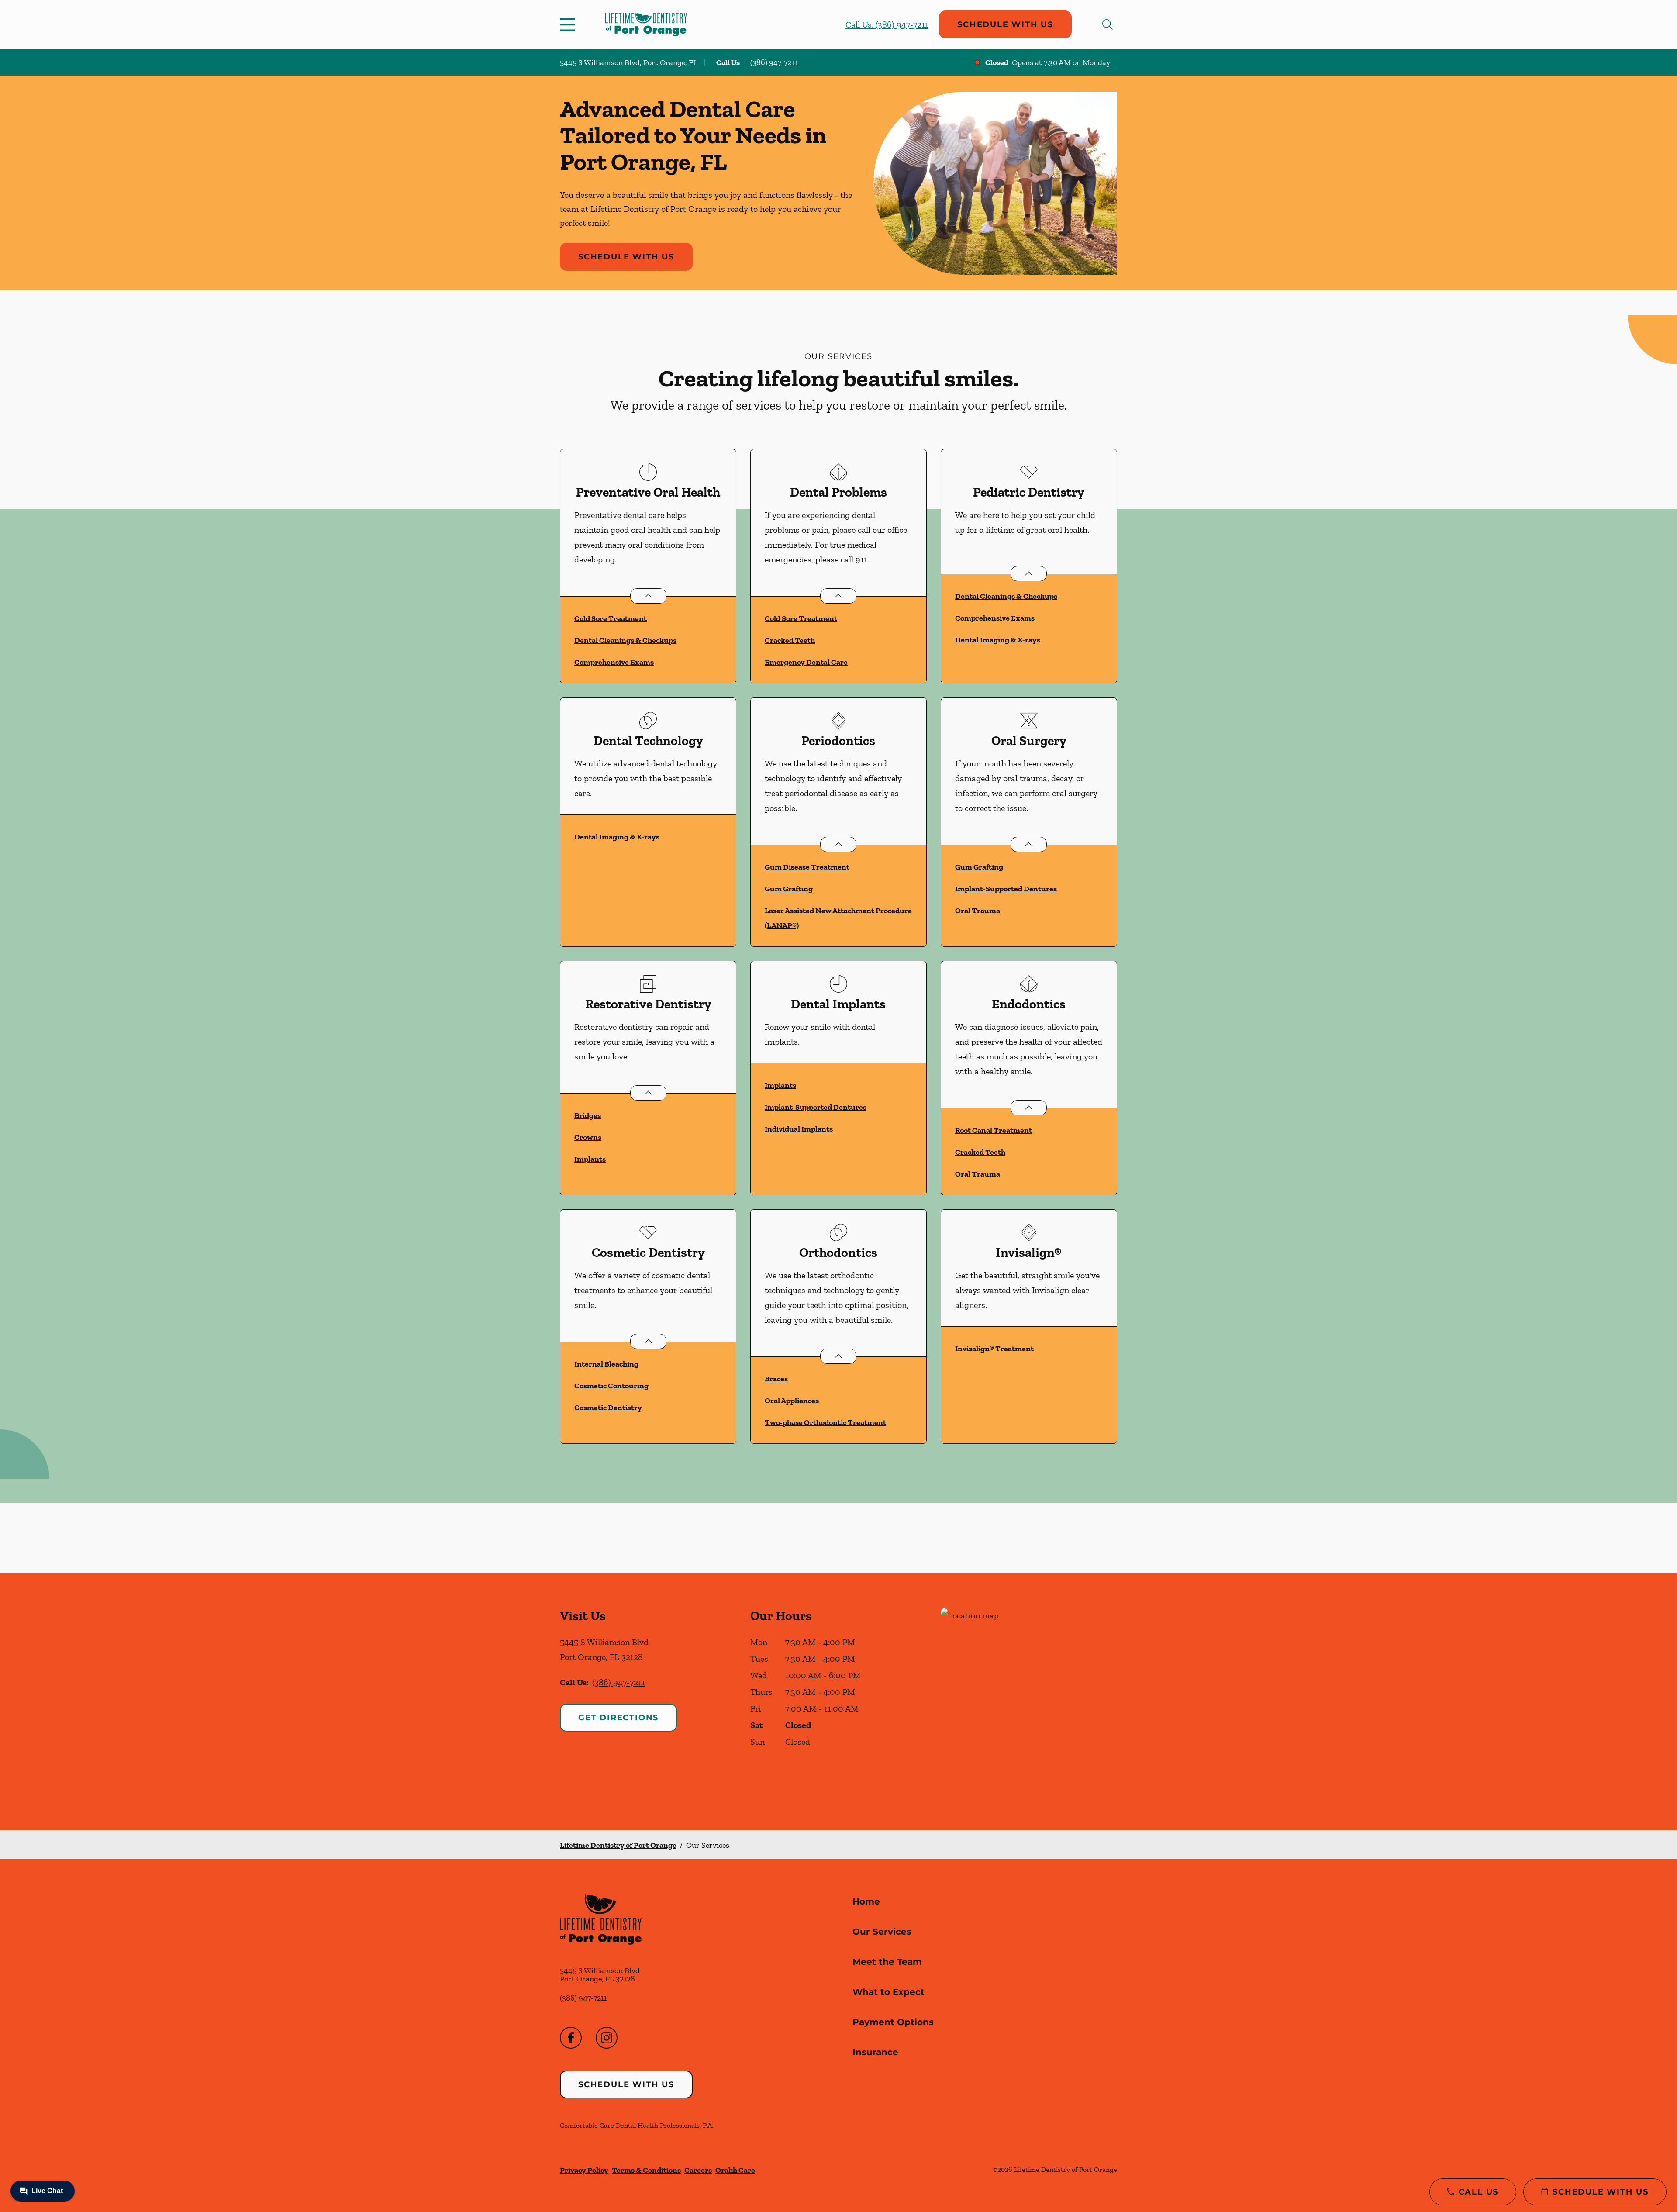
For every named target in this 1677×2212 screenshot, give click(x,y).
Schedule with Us (1005, 24)
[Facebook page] (571, 2038)
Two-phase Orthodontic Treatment (825, 1422)
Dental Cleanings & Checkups (625, 640)
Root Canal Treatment (994, 1130)
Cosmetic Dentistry (608, 1408)
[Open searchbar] (1108, 24)
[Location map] (1029, 1702)
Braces (776, 1379)
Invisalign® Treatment (994, 1349)
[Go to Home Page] (646, 24)
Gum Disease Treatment (807, 867)
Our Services (882, 1932)
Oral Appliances (792, 1401)
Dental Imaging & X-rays (998, 640)
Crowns (588, 1137)
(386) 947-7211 (774, 62)
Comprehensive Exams (614, 662)
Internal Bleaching (606, 1364)
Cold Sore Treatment (611, 618)
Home (866, 1901)
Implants (590, 1159)
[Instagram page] (607, 2038)
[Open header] (569, 24)
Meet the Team (887, 1962)
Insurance (875, 2052)
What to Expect (889, 1992)
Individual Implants (799, 1129)
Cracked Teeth (790, 640)
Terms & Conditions (646, 2170)
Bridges (588, 1115)
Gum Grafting (789, 889)
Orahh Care (735, 2170)
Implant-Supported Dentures (1006, 889)
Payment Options (893, 2022)
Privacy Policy (584, 2170)
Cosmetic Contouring (611, 1386)
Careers (698, 2170)
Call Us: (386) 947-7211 (887, 24)
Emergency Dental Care (806, 662)
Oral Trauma (978, 911)
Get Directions (618, 1718)
